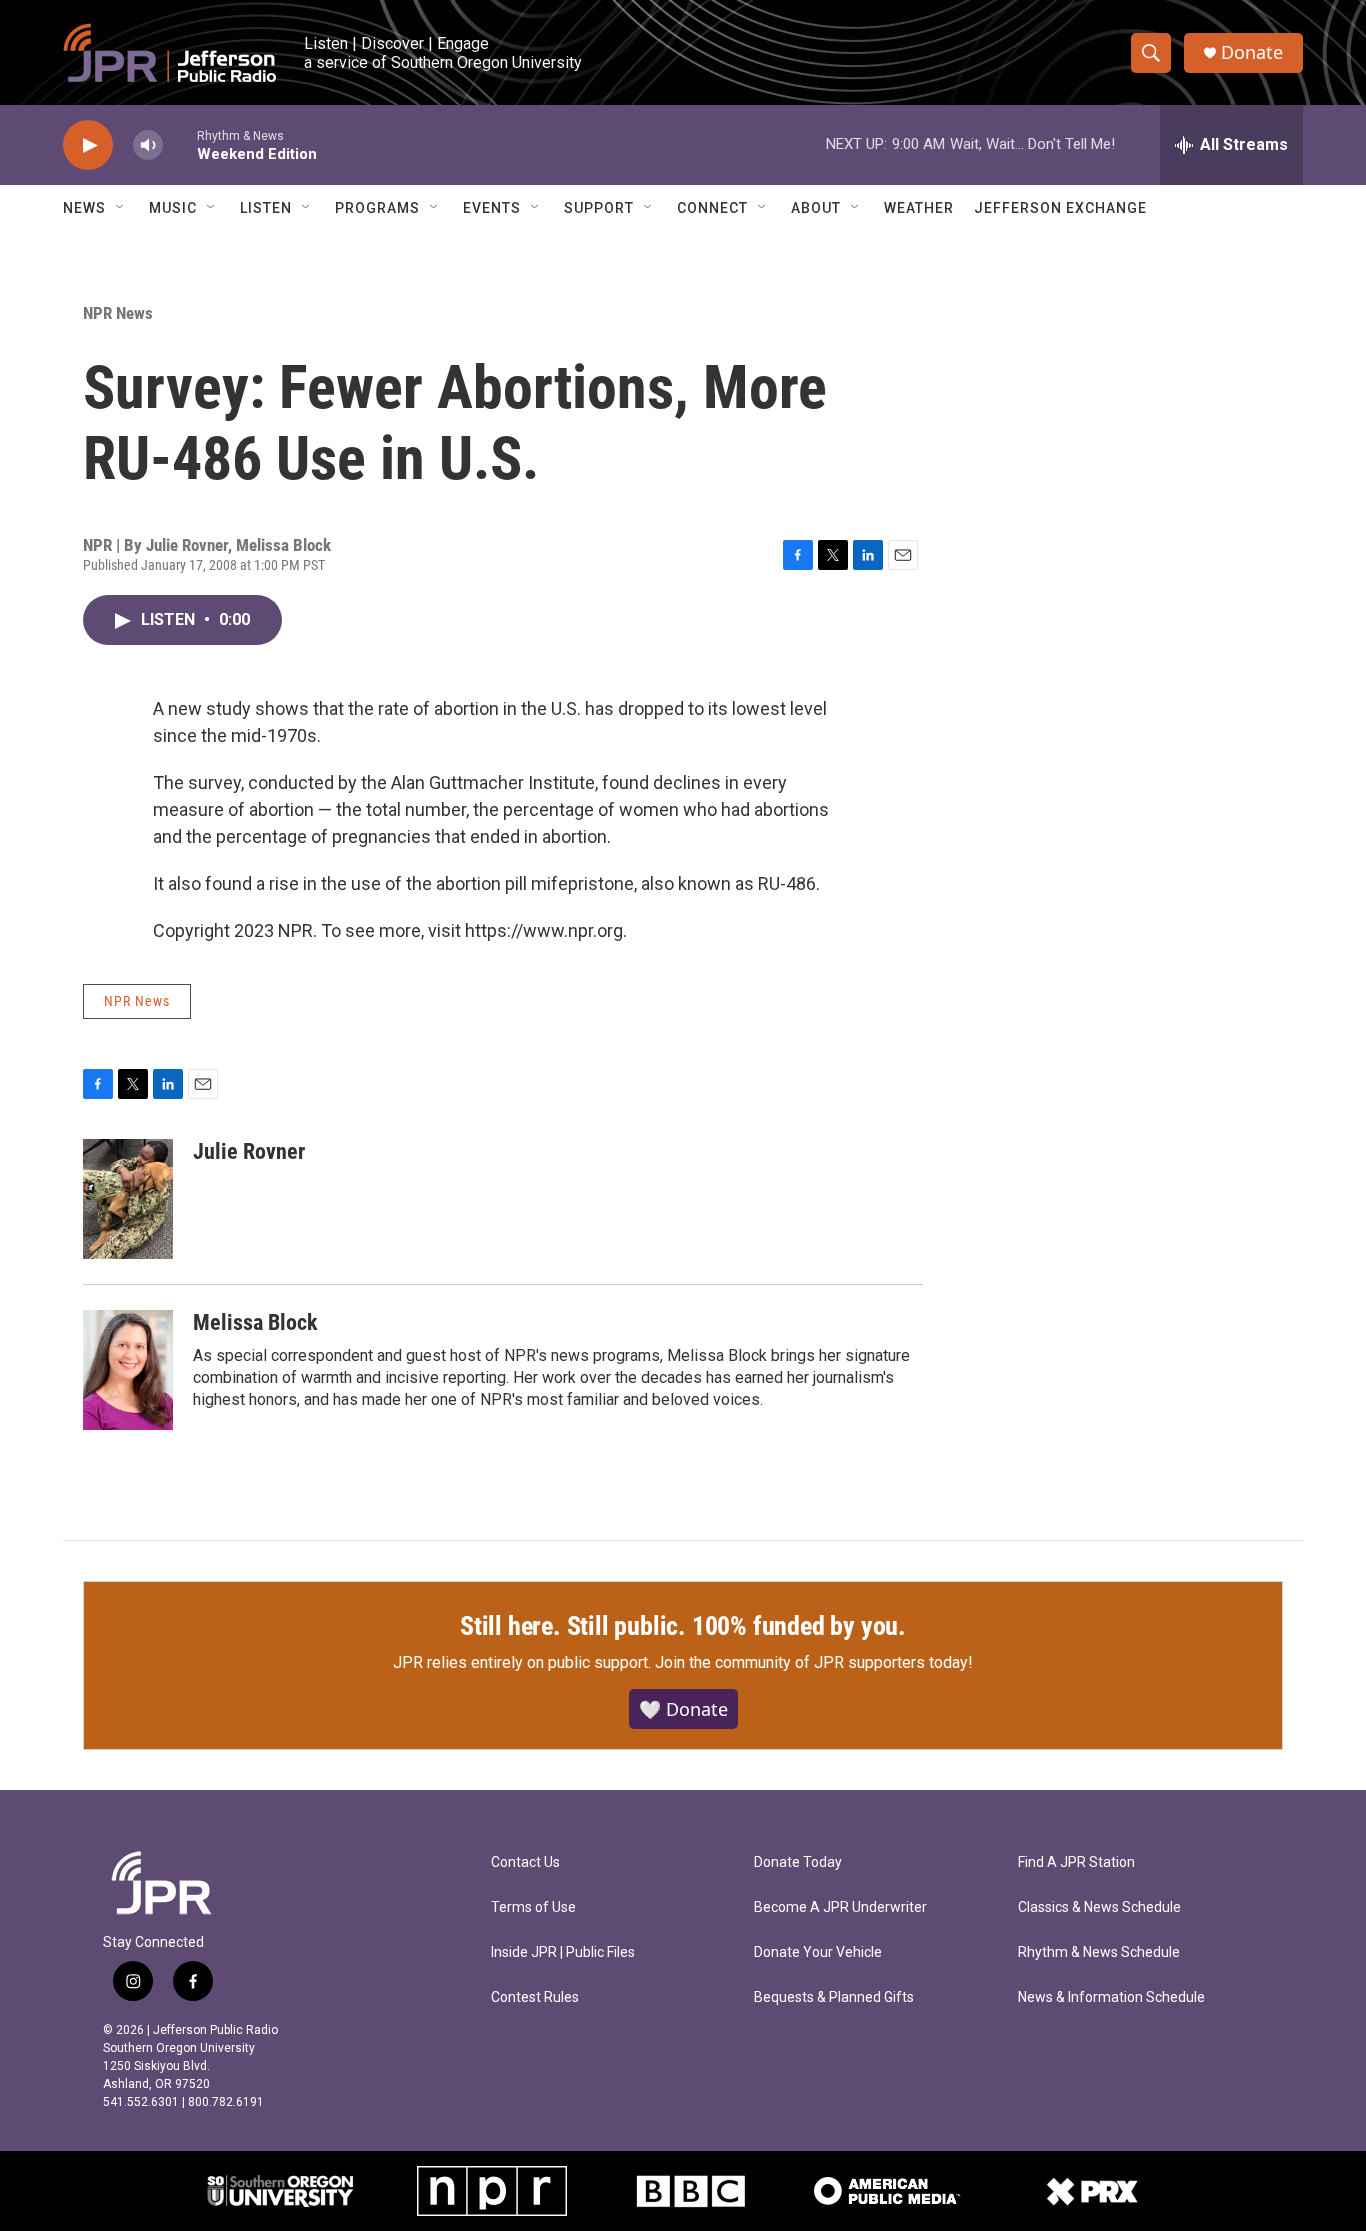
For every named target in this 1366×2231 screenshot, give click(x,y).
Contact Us (525, 1862)
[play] (88, 145)
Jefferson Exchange (1060, 208)
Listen (266, 208)
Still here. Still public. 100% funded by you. (683, 1626)
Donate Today (798, 1862)
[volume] (148, 145)
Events (492, 208)
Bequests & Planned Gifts (834, 1997)
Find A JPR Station (1076, 1862)
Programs (377, 208)
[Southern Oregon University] (280, 2191)
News (84, 208)
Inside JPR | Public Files (563, 1952)
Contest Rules (535, 1997)
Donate (1252, 52)
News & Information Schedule (1111, 1997)
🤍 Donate (683, 1709)
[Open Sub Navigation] (121, 208)
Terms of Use (533, 1907)
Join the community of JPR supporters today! (814, 1662)
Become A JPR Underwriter (840, 1907)
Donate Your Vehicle (818, 1952)
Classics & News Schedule (1099, 1907)
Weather (919, 208)
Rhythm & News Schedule (1099, 1952)
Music (173, 208)
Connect (712, 208)
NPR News (118, 313)
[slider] (180, 144)
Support (599, 208)
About (816, 208)
